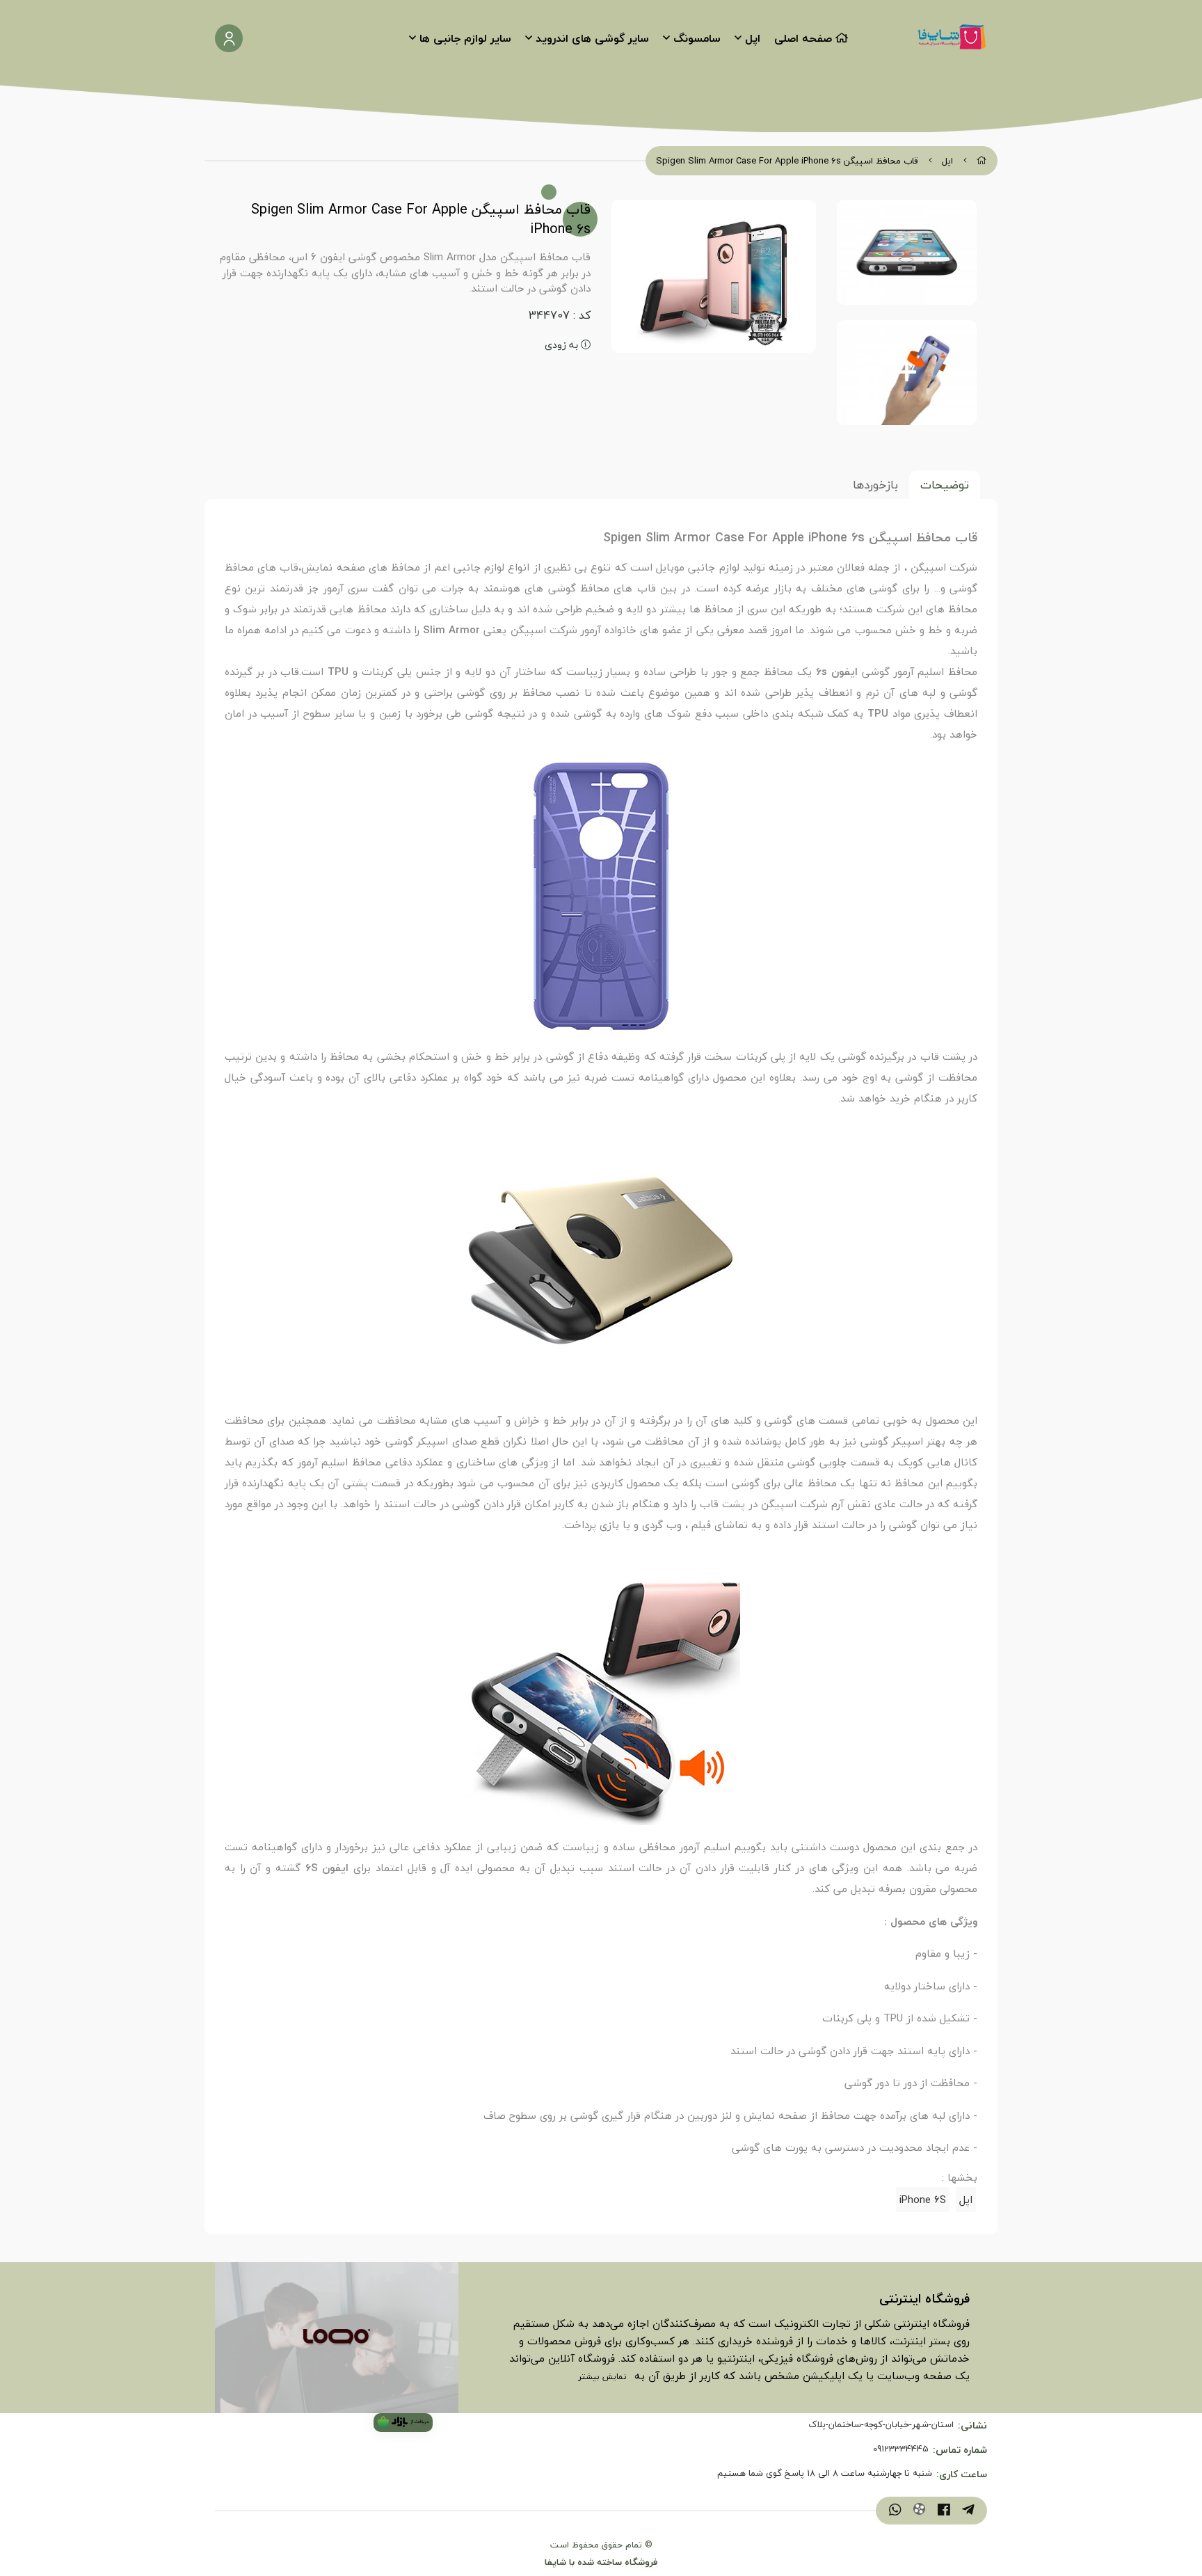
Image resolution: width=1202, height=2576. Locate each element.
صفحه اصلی (803, 38)
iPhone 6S (923, 2200)
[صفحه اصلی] (982, 161)
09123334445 (901, 2449)
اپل (753, 38)
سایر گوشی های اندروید (592, 38)
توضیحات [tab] (945, 485)
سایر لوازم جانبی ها (465, 38)
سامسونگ (697, 38)
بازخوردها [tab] (875, 485)
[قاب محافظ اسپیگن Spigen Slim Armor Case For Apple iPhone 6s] (337, 2337)
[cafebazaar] (403, 2423)
